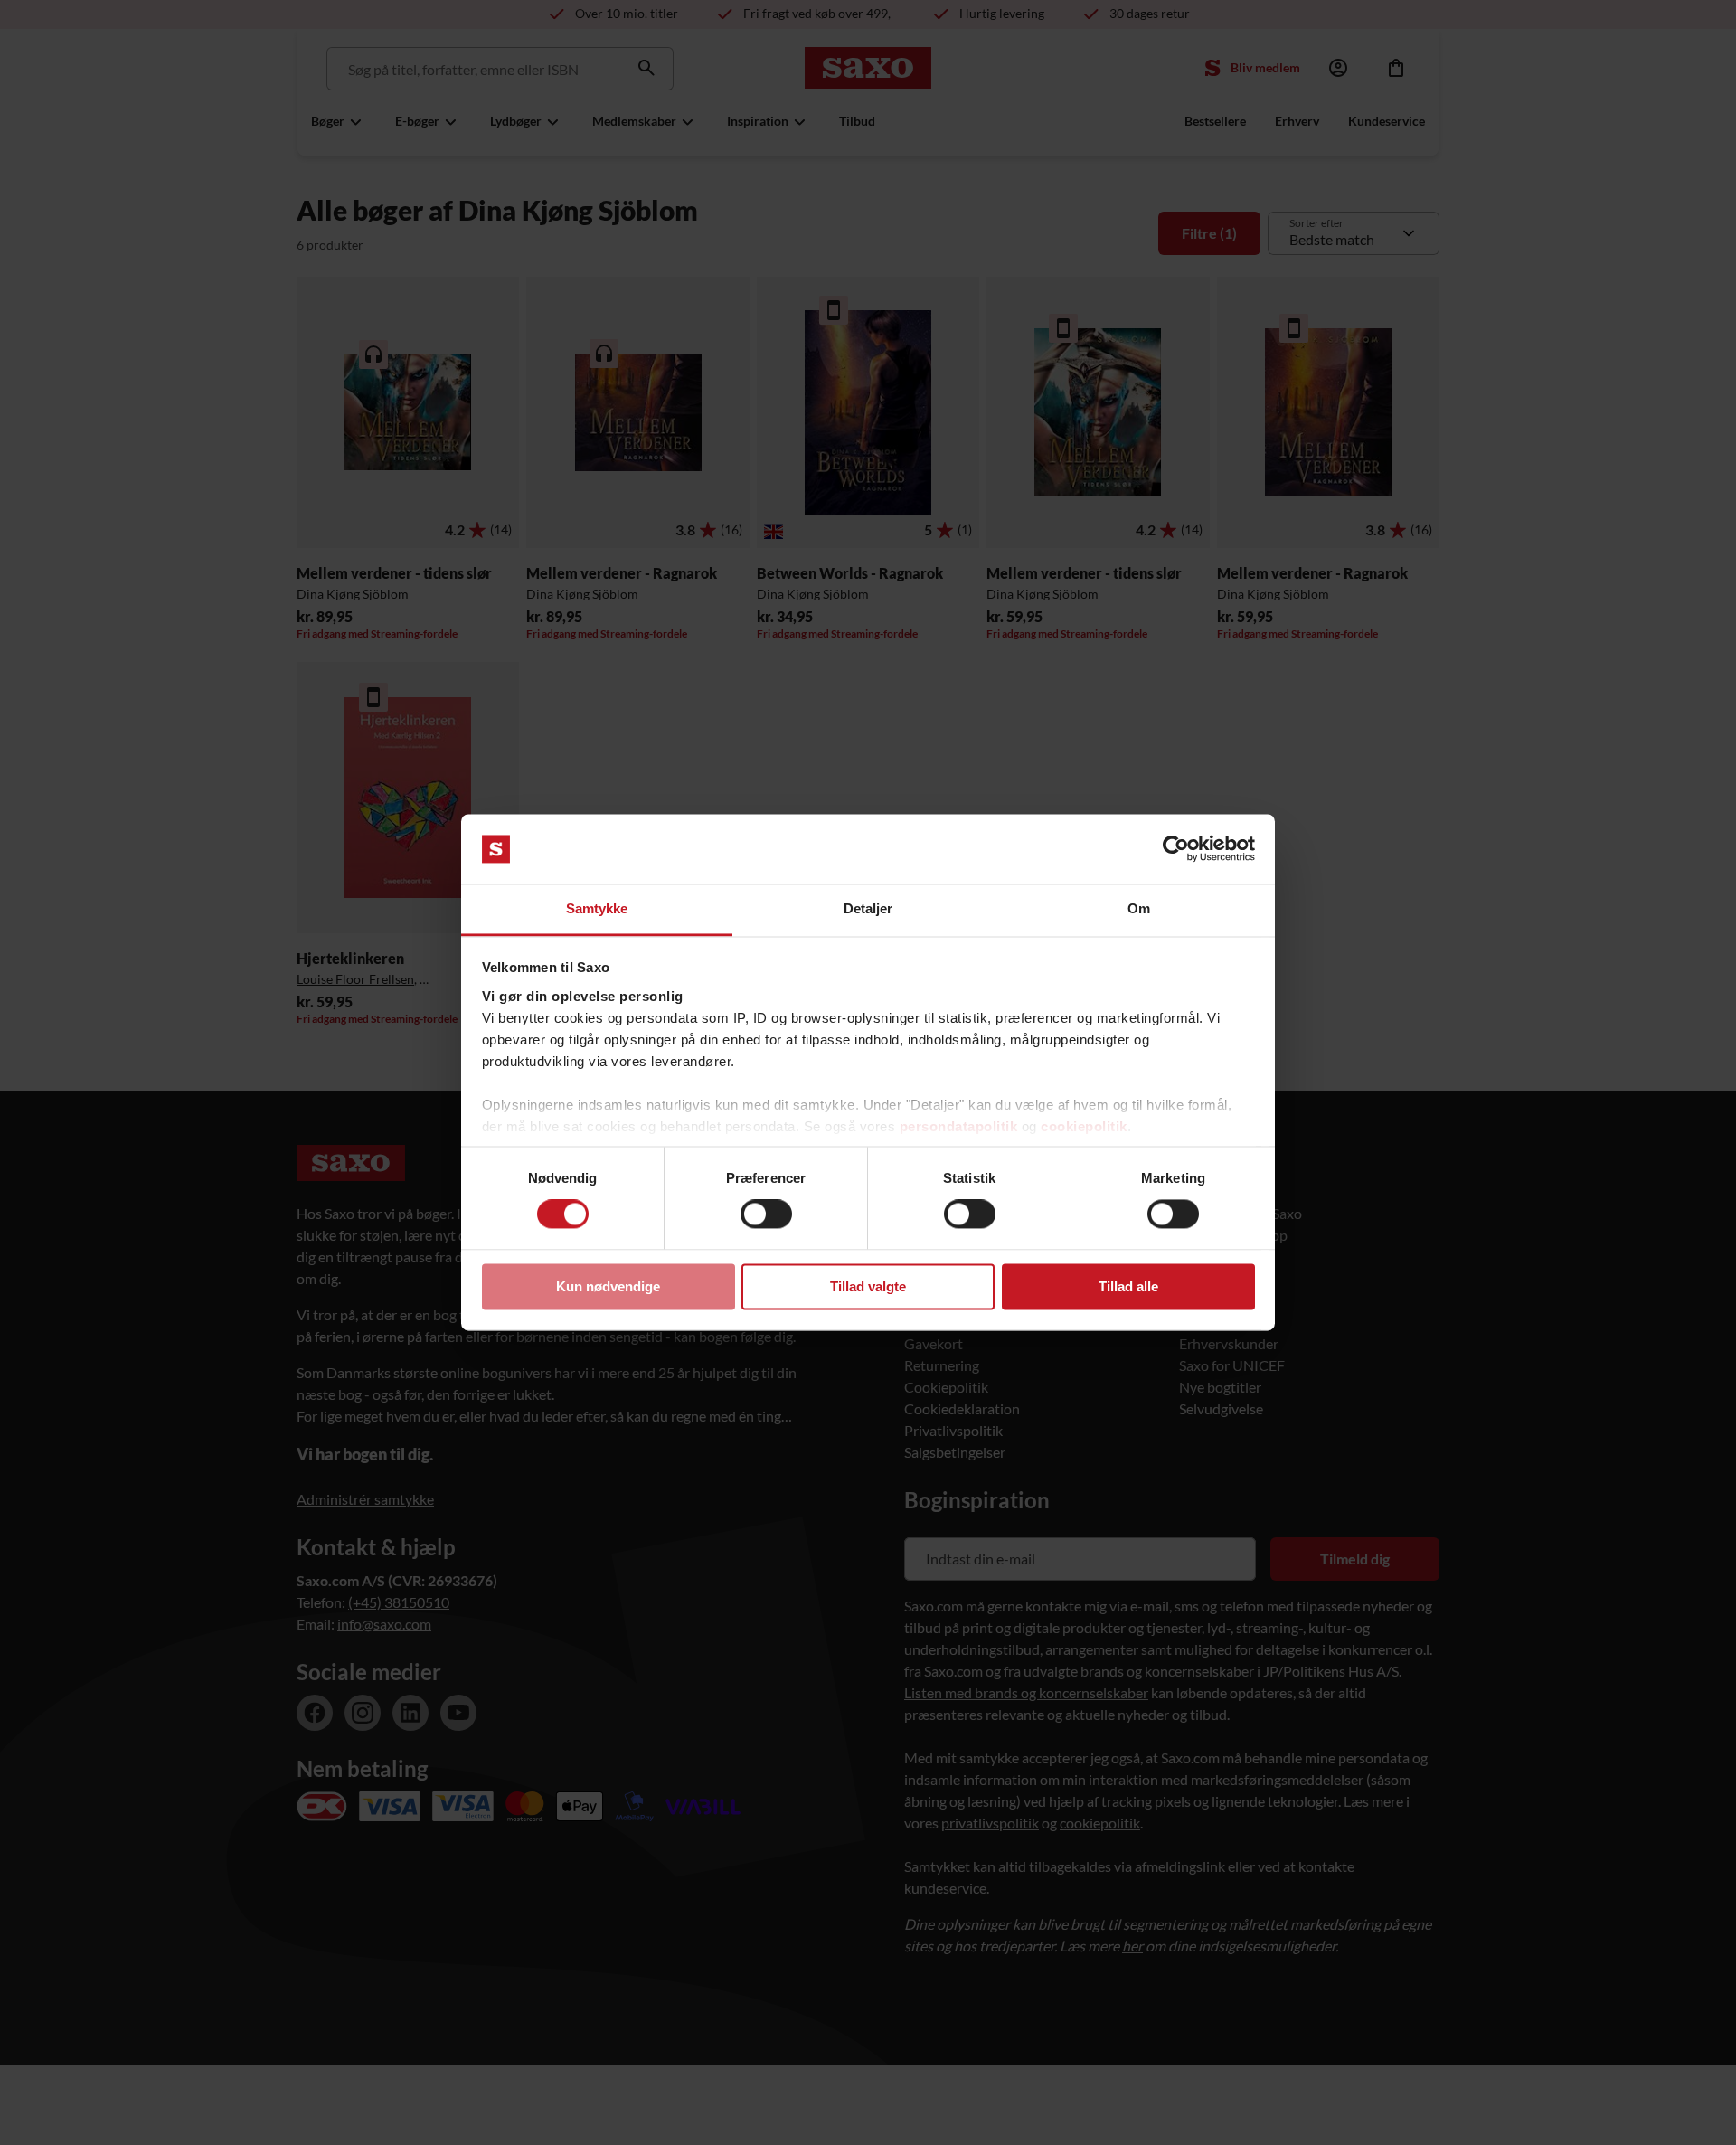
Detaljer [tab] (868, 908)
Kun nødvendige (608, 1286)
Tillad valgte (868, 1286)
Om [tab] (1139, 908)
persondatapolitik (959, 1126)
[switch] (766, 1214)
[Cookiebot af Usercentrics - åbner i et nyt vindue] (1176, 849)
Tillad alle (1128, 1286)
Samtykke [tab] (597, 908)
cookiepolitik (1084, 1126)
